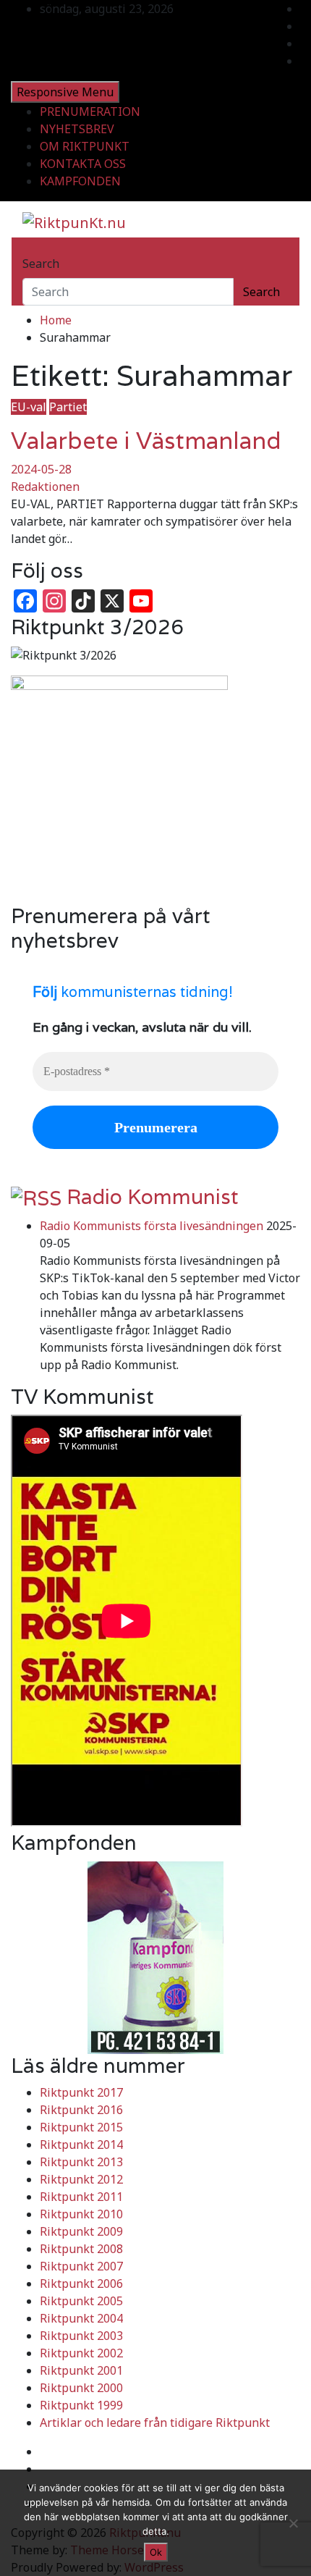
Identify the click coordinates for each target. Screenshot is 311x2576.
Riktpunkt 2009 (81, 2231)
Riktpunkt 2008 (81, 2249)
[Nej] (293, 2523)
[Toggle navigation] (32, 251)
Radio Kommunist (153, 1197)
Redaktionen (45, 487)
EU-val (29, 407)
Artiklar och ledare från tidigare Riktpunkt (155, 2423)
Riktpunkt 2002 (81, 2353)
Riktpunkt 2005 (81, 2301)
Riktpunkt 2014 (81, 2144)
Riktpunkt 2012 (81, 2179)
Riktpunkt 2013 (81, 2162)
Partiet (68, 407)
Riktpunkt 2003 (81, 2336)
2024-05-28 (41, 469)
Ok (156, 2552)
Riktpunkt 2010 (81, 2214)
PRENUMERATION (90, 111)
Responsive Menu (65, 92)
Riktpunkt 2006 (81, 2284)
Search (41, 264)
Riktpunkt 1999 (81, 2405)
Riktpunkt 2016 (81, 2110)
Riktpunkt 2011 (81, 2197)
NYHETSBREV (77, 129)
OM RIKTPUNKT (85, 146)
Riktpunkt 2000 (81, 2388)
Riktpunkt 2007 (81, 2266)
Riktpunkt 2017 (81, 2092)
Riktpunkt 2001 (81, 2370)
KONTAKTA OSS (83, 164)
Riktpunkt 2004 (81, 2318)
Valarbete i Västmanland (146, 441)
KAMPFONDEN (80, 181)
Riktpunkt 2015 (81, 2127)
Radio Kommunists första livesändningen (152, 1226)
